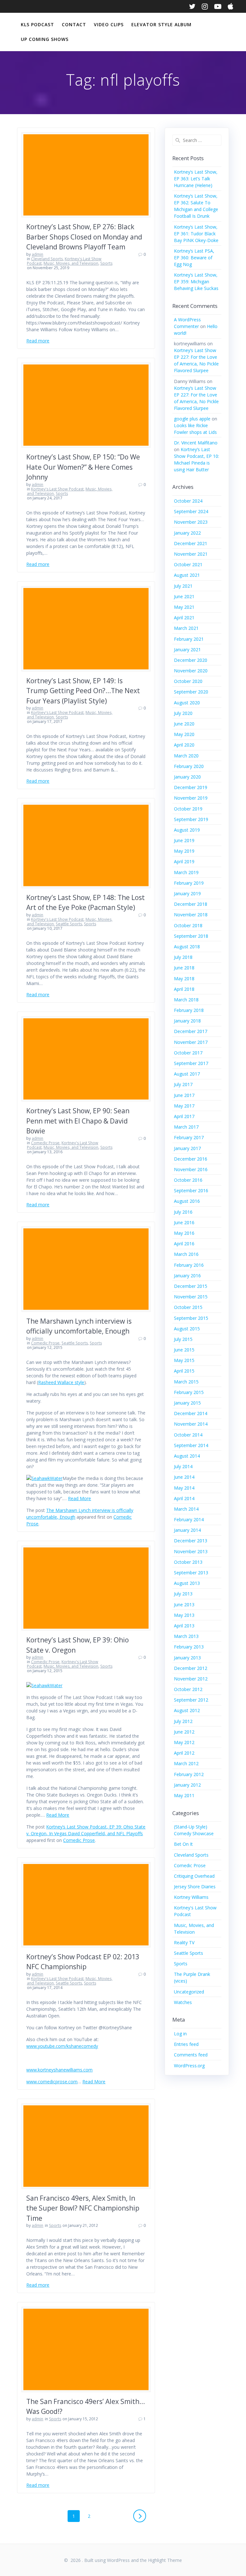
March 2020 (186, 756)
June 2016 (184, 1222)
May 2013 (184, 1615)
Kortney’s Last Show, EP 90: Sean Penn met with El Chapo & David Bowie (78, 1121)
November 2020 (191, 671)
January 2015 (187, 1403)
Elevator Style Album (161, 24)
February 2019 (189, 883)
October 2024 (188, 501)
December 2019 (191, 787)
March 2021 (186, 628)
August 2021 (187, 575)
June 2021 (184, 596)
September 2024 (191, 511)
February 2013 (189, 1647)
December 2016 (191, 1159)
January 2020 (187, 777)
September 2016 (191, 1190)
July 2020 (183, 713)
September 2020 (191, 692)
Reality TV (184, 1942)
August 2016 (187, 1201)
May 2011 (184, 1795)
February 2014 (189, 1519)
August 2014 (187, 1456)
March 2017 (186, 1127)
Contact (74, 24)
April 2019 (184, 861)
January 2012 (187, 1785)
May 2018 (184, 979)
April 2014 (184, 1498)
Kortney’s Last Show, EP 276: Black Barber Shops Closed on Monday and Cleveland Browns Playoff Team (84, 237)
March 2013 (186, 1636)
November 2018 (191, 915)
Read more (38, 341)
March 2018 (186, 1000)
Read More (79, 1498)
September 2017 (191, 1063)
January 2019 (187, 893)
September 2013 (191, 1573)
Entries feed (186, 2044)
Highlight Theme (165, 2560)
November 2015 (191, 1297)
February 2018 (189, 1010)
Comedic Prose (45, 1143)
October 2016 (188, 1180)
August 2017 (187, 1074)
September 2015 (191, 1318)
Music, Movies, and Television (71, 263)
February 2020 (189, 766)
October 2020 (188, 681)
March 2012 (186, 1763)
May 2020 (184, 734)
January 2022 (187, 533)
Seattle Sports (69, 924)
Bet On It (183, 1844)
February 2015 (189, 1392)
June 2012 (184, 1732)
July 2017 (183, 1084)
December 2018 (191, 904)
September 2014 (191, 1445)
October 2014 (188, 1435)
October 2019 (188, 809)
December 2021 (191, 543)
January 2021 (187, 650)
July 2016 (183, 1212)
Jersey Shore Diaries (195, 1887)
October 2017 (188, 1053)
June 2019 (184, 840)
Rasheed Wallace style (61, 1382)
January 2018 (187, 1021)
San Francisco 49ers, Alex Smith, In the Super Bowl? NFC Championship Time (83, 2208)
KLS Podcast (37, 24)
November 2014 (191, 1424)
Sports (106, 263)
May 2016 (184, 1233)
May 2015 (184, 1360)
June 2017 (184, 1095)
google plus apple (192, 419)
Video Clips (109, 24)
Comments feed (191, 2055)
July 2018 (183, 957)
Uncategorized (189, 1992)
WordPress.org (189, 2066)
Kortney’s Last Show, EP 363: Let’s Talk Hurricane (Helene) (196, 179)
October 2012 (188, 1689)
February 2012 (189, 1774)
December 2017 (191, 1031)
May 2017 (184, 1106)
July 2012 (183, 1721)
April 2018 (184, 989)
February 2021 (189, 639)
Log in (180, 2034)
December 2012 (191, 1668)
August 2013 (187, 1583)
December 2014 (191, 1413)
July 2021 (183, 586)
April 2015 (184, 1371)
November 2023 (191, 522)
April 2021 (184, 618)
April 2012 (184, 1753)
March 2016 (186, 1254)
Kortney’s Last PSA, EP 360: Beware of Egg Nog (194, 258)
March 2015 (186, 1382)
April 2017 (184, 1116)
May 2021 (184, 607)
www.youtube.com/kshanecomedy (62, 2046)
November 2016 (191, 1169)
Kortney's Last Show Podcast (57, 489)
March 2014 (186, 1509)
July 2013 (183, 1594)
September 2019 (191, 819)
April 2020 (184, 745)
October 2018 (188, 925)
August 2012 (187, 1710)
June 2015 (184, 1350)
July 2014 (183, 1466)
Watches (183, 2002)
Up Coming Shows (45, 39)
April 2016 (184, 1244)
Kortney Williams (191, 1897)
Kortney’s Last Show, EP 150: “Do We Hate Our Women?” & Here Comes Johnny (83, 467)
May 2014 (184, 1488)
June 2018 (184, 968)
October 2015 (188, 1307)
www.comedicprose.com (52, 2082)
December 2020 (191, 660)
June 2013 (184, 1605)
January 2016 (187, 1276)
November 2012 (191, 1679)
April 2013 (184, 1626)
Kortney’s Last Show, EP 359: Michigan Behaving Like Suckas (196, 282)
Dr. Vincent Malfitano (196, 443)
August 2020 (187, 703)
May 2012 (184, 1742)
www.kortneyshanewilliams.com (59, 2070)
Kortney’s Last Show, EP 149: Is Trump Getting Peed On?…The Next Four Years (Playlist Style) (83, 691)
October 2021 (188, 564)
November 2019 (191, 798)
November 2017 (191, 1042)
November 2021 (191, 554)
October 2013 (188, 1562)
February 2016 (189, 1265)
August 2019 (187, 830)
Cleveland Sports (47, 259)
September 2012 (191, 1700)
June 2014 (184, 1477)
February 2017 (189, 1137)
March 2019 (186, 872)
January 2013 (187, 1658)
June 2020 (184, 724)
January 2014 (187, 1530)
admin (37, 254)
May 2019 (184, 851)
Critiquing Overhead (194, 1876)
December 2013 (191, 1541)
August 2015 (187, 1329)
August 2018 (187, 947)
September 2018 (191, 936)
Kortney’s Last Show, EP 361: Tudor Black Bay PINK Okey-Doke (196, 234)
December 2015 (191, 1286)
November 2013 (191, 1551)
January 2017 (187, 1148)
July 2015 (183, 1339)
